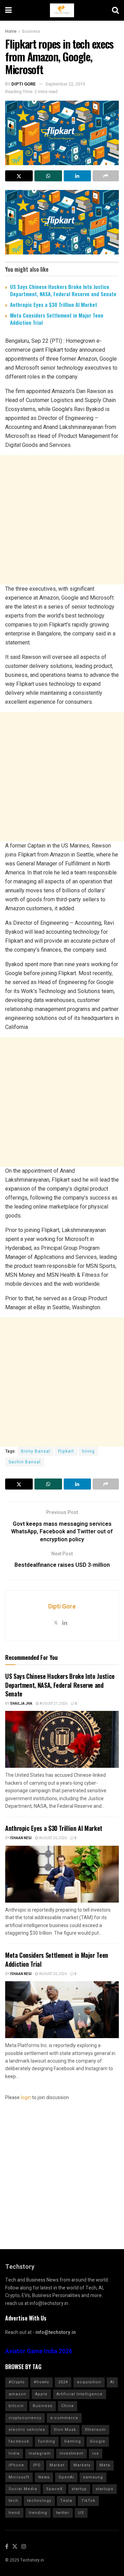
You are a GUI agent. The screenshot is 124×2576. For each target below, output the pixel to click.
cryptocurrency (25, 2418)
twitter (63, 2513)
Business (31, 31)
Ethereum (95, 2430)
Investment (71, 2453)
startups (105, 2489)
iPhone (16, 2465)
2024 (63, 2382)
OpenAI (66, 2477)
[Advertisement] (62, 520)
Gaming (73, 2441)
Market (57, 2465)
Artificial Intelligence (80, 2394)
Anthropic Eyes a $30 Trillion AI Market (54, 304)
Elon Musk (65, 2430)
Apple (41, 2394)
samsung (93, 2477)
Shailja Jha (21, 1704)
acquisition (89, 2382)
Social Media (23, 2489)
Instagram (40, 2453)
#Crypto (17, 2382)
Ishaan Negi (21, 1838)
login (26, 2098)
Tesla (66, 2501)
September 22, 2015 (65, 84)
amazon (17, 2394)
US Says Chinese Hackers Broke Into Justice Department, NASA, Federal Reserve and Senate (63, 290)
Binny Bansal (36, 1451)
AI (112, 2382)
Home (11, 31)
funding (47, 2441)
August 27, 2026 (53, 1704)
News (44, 2477)
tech (13, 2501)
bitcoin (16, 2406)
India (14, 2453)
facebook (19, 2441)
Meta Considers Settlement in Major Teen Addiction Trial (57, 319)
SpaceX (54, 2489)
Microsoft (19, 2477)
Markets (82, 2465)
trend (14, 2513)
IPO (37, 2465)
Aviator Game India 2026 (39, 2351)
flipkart (66, 1451)
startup (79, 2489)
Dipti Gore (24, 84)
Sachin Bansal (25, 1462)
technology (39, 2501)
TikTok (88, 2501)
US (81, 2513)
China (68, 2406)
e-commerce (64, 2418)
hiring (88, 1451)
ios (96, 2453)
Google (98, 2441)
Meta (105, 2465)
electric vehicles (27, 2430)
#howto (42, 2382)
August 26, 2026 (53, 1838)
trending (38, 2513)
